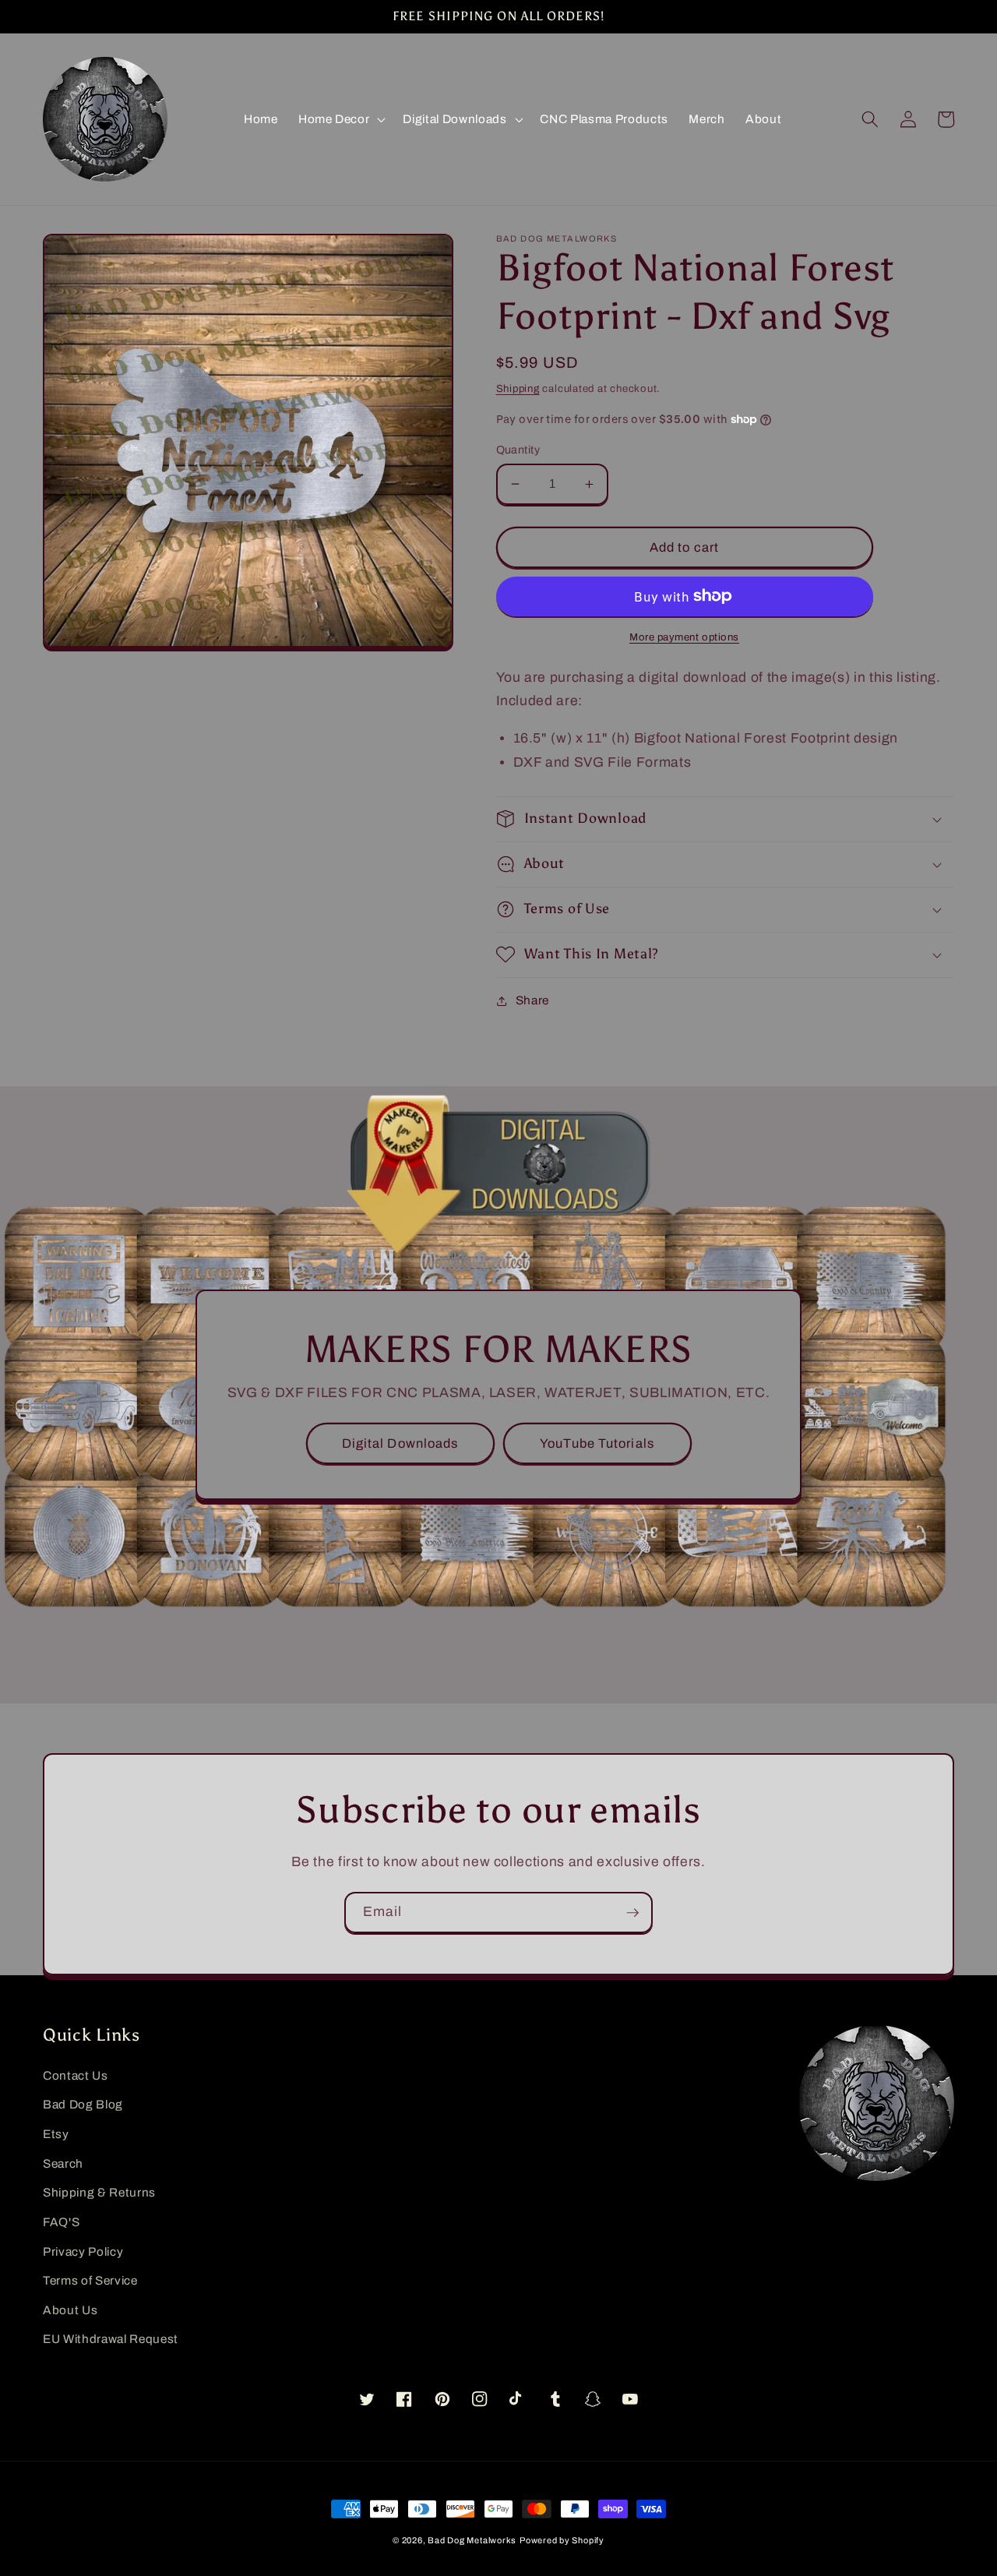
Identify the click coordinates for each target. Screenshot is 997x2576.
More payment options (684, 637)
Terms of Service (90, 2280)
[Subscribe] (632, 1913)
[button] (340, 119)
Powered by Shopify (562, 2540)
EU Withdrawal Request (111, 2339)
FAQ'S (61, 2222)
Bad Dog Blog (83, 2104)
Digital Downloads (400, 1443)
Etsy (56, 2134)
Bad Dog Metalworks (472, 2540)
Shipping (518, 388)
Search (63, 2163)
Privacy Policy (83, 2251)
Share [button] (532, 1000)
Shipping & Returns (99, 2192)
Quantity (518, 450)
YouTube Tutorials (597, 1443)
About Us (70, 2310)
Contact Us (76, 2075)
